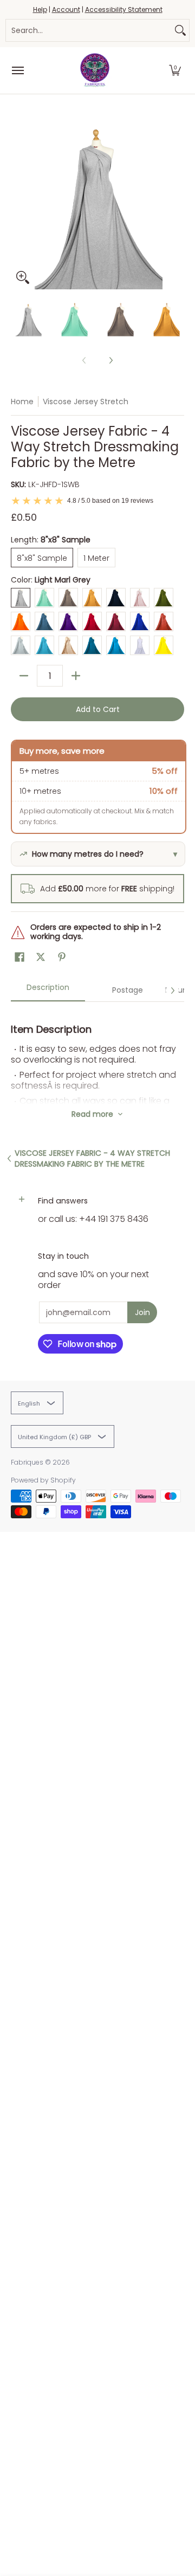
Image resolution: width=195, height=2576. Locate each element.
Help (40, 9)
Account (66, 9)
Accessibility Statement (124, 9)
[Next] (177, 203)
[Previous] (18, 203)
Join (142, 1312)
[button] (175, 70)
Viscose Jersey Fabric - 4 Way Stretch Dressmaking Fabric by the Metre (92, 1158)
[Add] (76, 676)
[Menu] (17, 70)
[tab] (48, 991)
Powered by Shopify (43, 1480)
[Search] (180, 30)
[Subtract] (24, 676)
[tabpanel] (97, 1053)
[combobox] (89, 30)
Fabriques (27, 1462)
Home (22, 402)
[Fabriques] (95, 70)
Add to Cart (98, 709)
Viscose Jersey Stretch (86, 402)
